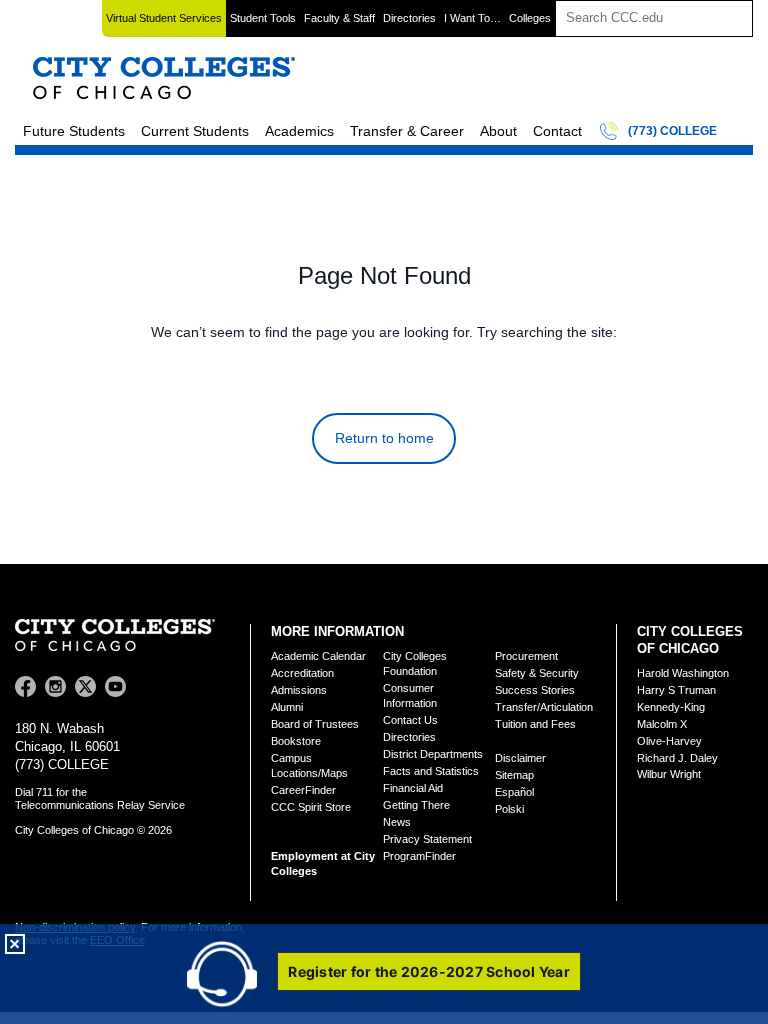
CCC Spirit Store (311, 807)
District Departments (433, 754)
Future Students (74, 131)
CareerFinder (303, 790)
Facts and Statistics (431, 771)
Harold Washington (683, 673)
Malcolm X (662, 724)
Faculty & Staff (339, 18)
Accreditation (302, 673)
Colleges (530, 18)
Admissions (299, 690)
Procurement (526, 656)
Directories (409, 18)
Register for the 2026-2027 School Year (429, 971)
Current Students (195, 131)
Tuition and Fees (535, 724)
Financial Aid (413, 788)
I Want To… (472, 18)
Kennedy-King (671, 707)
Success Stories (535, 690)
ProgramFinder (419, 856)
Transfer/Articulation (544, 707)
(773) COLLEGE (672, 131)
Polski (509, 809)
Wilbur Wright (669, 774)
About (498, 131)
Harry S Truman (676, 690)
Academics (299, 131)
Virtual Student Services (164, 18)
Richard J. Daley (677, 758)
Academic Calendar (318, 656)
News (397, 822)
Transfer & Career (407, 131)
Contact (557, 131)
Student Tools (263, 18)
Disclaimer (520, 758)
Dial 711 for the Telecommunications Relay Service (100, 798)
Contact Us (410, 720)
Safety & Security (537, 673)
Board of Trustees (315, 724)
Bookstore (296, 741)
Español (514, 792)
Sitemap (514, 775)
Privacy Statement (427, 839)
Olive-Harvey (669, 741)
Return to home (384, 438)
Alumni (287, 707)
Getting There (416, 805)
